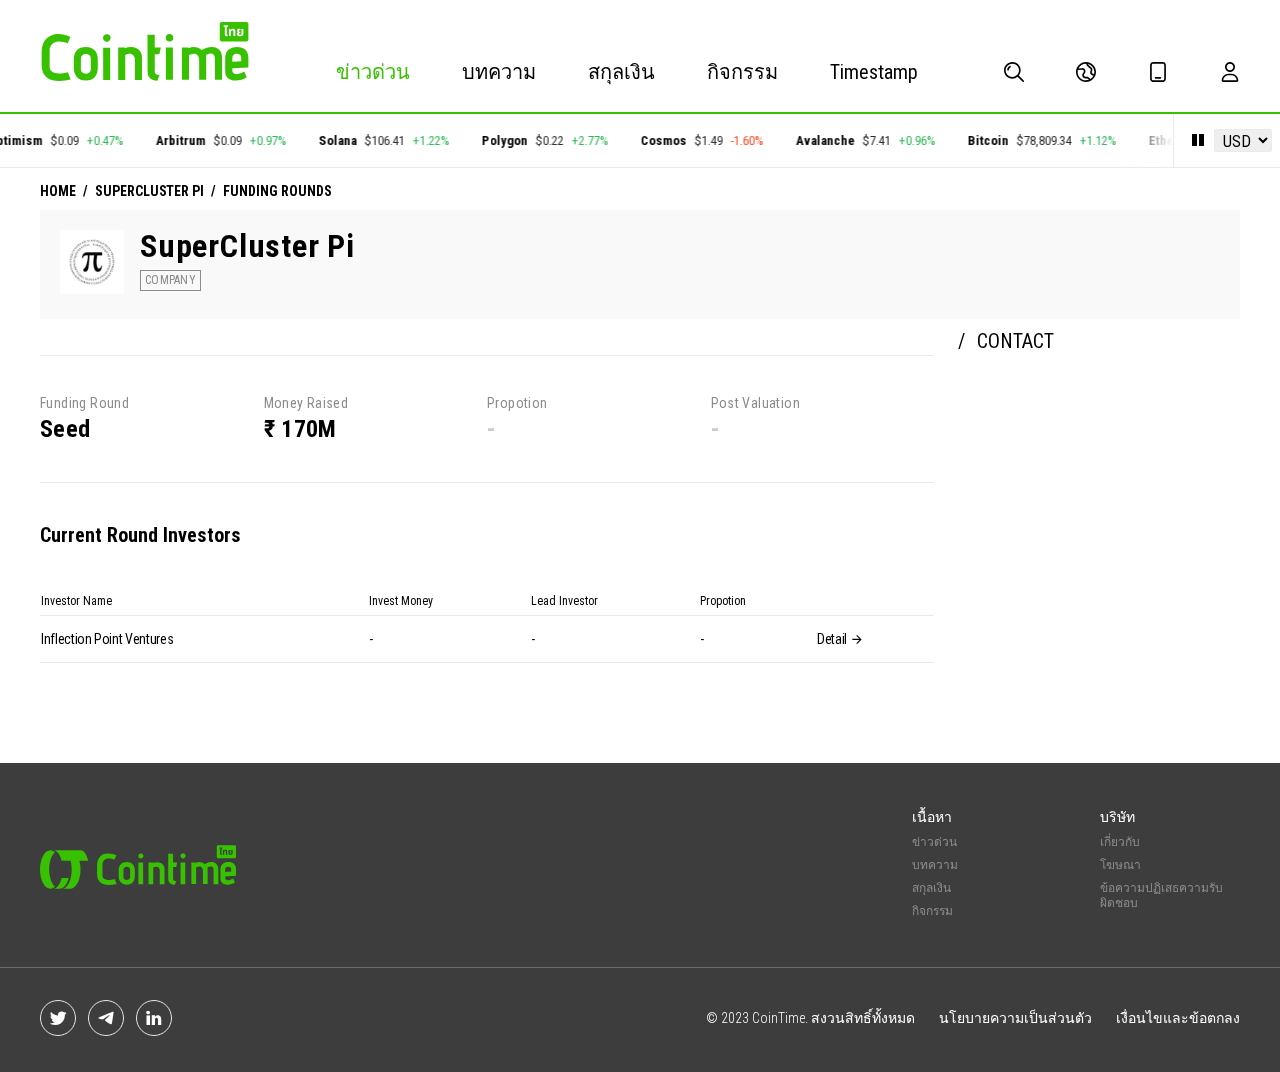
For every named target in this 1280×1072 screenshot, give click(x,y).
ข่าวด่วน (373, 72)
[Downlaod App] (1158, 72)
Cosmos (658, 140)
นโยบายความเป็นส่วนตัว (1015, 1018)
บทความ (499, 72)
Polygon (499, 140)
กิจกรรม (742, 72)
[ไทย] (1086, 72)
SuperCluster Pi (149, 191)
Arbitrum (175, 140)
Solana (332, 140)
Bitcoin (982, 140)
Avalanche (819, 140)
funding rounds (277, 191)
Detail (833, 639)
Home (58, 191)
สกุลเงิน (621, 72)
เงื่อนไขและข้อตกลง (1178, 1018)
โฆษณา (1120, 865)
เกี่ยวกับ (1120, 842)
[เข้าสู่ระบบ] (1230, 72)
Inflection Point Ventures (107, 639)
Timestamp (874, 72)
